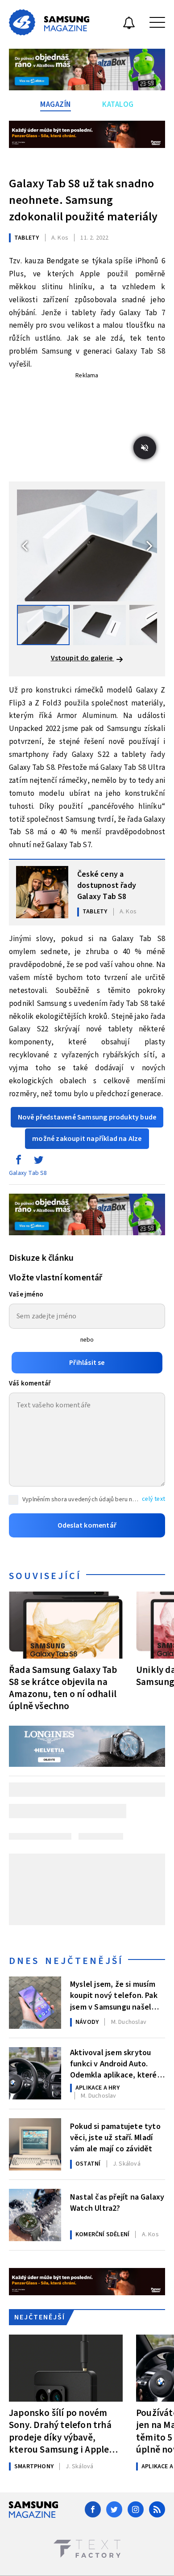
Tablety (27, 238)
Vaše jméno (26, 1294)
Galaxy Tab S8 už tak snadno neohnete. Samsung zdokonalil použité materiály (83, 200)
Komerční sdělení (102, 2234)
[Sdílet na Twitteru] (38, 1162)
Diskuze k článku (41, 1258)
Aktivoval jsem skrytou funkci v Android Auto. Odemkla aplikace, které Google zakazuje (114, 2063)
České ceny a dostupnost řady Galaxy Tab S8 (107, 885)
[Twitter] (114, 2509)
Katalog (118, 105)
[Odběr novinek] (129, 24)
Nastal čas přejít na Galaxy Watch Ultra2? (117, 2203)
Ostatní (88, 2164)
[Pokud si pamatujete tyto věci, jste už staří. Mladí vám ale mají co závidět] (35, 2144)
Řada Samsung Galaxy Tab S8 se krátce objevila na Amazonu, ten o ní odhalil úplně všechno (63, 1688)
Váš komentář (30, 1383)
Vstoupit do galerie (83, 658)
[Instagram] (136, 2509)
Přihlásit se (87, 1363)
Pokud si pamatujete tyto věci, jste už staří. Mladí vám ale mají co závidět (115, 2137)
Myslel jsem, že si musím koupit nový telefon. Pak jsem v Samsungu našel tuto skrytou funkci (114, 1995)
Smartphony (34, 2466)
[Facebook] (93, 2509)
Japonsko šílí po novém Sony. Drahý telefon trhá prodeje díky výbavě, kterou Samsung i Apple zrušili (60, 2431)
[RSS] (157, 2509)
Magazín (56, 105)
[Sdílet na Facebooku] (18, 1162)
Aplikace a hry (97, 2088)
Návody (87, 2022)
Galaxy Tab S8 (28, 1173)
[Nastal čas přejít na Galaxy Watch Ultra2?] (35, 2215)
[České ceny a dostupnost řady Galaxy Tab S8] (42, 892)
